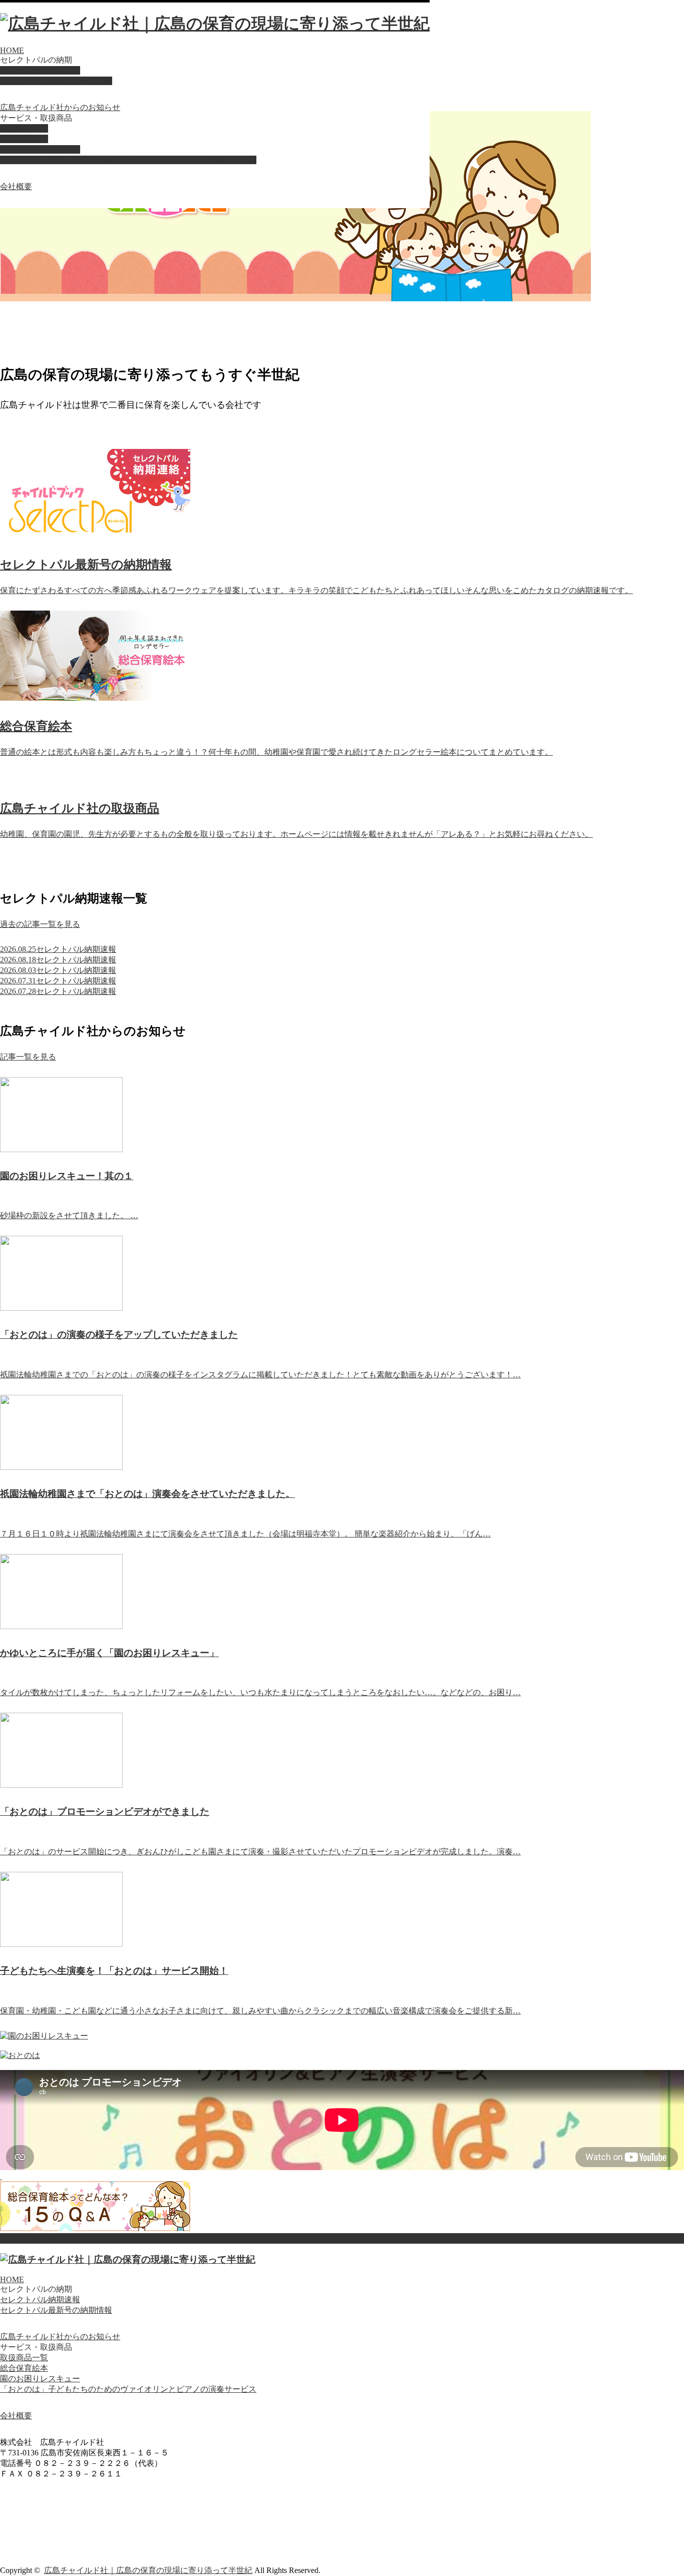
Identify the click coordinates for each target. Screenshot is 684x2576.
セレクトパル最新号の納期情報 (56, 81)
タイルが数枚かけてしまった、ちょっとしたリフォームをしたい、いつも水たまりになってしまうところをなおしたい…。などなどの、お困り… (260, 1692)
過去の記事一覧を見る (40, 924)
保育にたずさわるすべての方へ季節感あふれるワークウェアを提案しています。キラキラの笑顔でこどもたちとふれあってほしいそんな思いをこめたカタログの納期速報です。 (316, 590)
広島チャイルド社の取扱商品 (80, 808)
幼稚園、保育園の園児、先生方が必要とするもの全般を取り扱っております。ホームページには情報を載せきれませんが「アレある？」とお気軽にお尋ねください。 (296, 834)
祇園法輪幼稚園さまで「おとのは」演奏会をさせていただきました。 (147, 1494)
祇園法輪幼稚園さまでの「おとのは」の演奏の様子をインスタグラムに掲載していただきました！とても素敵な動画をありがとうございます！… (260, 1375)
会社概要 (16, 186)
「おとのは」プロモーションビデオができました (105, 1812)
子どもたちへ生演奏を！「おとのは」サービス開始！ (114, 1971)
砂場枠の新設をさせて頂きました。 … (69, 1215)
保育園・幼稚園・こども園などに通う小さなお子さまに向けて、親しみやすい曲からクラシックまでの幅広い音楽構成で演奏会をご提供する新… (260, 2011)
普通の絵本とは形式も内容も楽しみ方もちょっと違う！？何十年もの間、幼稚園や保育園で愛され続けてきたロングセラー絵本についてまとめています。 (276, 752)
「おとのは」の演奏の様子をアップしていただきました (119, 1335)
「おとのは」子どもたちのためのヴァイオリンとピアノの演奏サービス (128, 160)
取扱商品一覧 (24, 128)
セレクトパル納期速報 (40, 70)
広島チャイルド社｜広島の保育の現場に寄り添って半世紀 (148, 2570)
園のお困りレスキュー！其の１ (67, 1176)
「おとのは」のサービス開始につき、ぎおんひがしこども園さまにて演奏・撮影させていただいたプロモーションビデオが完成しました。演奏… (260, 1852)
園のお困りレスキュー (40, 149)
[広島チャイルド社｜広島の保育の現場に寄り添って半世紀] (215, 24)
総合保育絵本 (24, 139)
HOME (12, 50)
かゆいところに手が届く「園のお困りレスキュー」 (109, 1653)
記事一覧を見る (28, 1057)
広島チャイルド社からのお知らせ (60, 107)
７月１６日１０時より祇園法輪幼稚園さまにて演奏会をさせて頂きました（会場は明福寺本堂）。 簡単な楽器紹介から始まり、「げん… (245, 1534)
